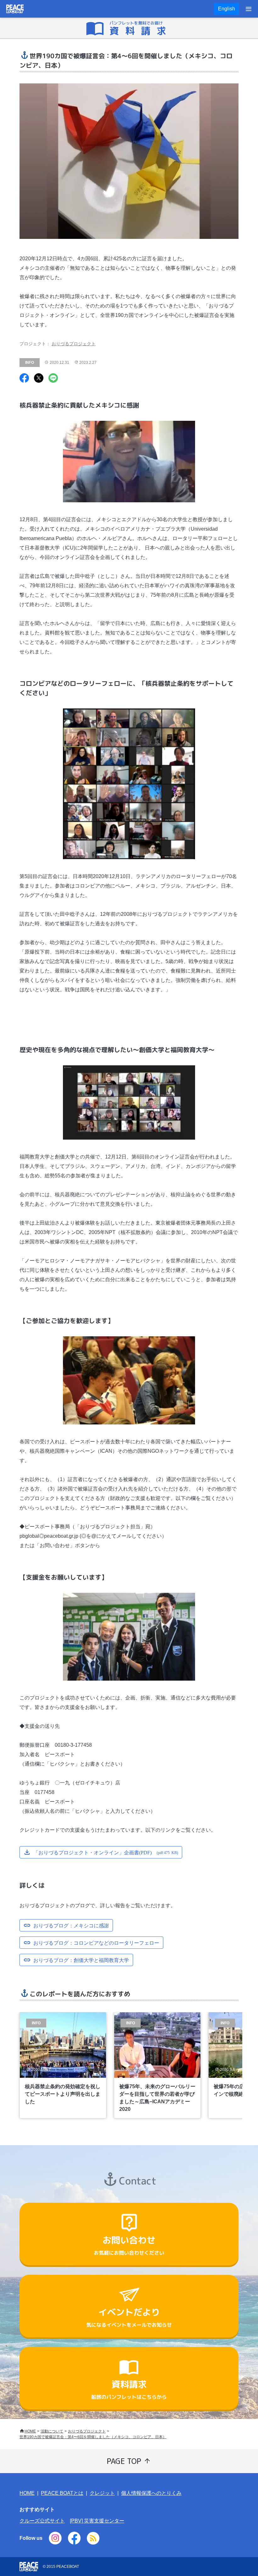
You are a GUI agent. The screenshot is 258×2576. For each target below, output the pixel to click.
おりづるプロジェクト (74, 344)
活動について (52, 2431)
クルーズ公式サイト (42, 2521)
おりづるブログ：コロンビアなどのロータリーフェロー (96, 1942)
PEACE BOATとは (62, 2493)
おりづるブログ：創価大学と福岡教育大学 (81, 1959)
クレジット (102, 2493)
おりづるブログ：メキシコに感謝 (71, 1925)
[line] (53, 379)
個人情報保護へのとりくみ (151, 2493)
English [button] (227, 9)
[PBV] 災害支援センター (97, 2521)
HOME (30, 2431)
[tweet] (39, 379)
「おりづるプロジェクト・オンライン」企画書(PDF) (106, 1852)
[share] (24, 379)
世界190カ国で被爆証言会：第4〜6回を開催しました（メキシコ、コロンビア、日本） (93, 2437)
